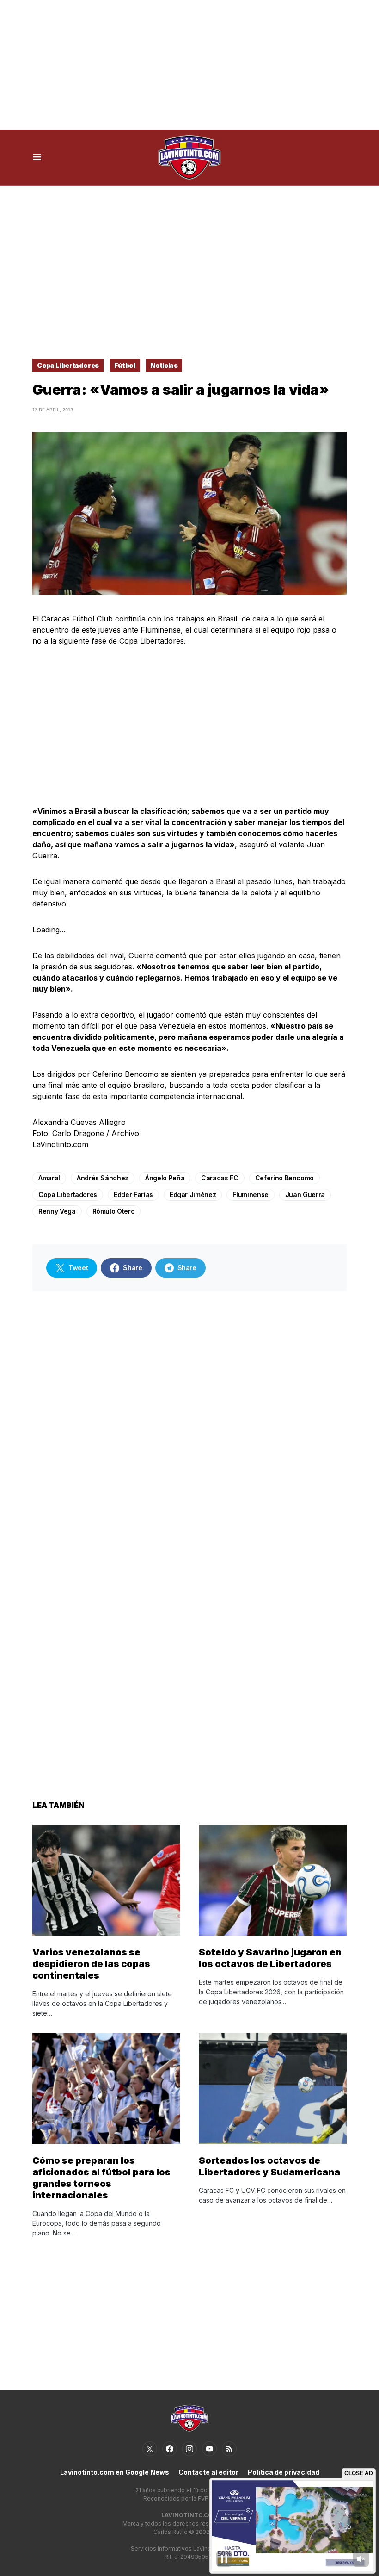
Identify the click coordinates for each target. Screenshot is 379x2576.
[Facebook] (170, 2449)
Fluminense (251, 1195)
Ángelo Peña (165, 1178)
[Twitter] (150, 2449)
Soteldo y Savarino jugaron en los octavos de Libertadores (270, 1958)
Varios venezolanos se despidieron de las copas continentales (91, 1964)
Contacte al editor (208, 2472)
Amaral (49, 1178)
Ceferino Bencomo (284, 1178)
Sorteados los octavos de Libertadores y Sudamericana (269, 2166)
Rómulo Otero (114, 1211)
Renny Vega (57, 1211)
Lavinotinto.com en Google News (115, 2472)
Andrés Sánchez (103, 1178)
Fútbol (125, 365)
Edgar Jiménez (193, 1195)
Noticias (164, 365)
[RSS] (229, 2449)
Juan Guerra (305, 1195)
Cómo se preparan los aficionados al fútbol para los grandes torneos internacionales (101, 2178)
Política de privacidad (284, 2472)
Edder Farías (133, 1195)
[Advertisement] (189, 65)
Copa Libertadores (68, 365)
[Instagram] (189, 2449)
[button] (37, 157)
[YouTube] (209, 2449)
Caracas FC (220, 1178)
